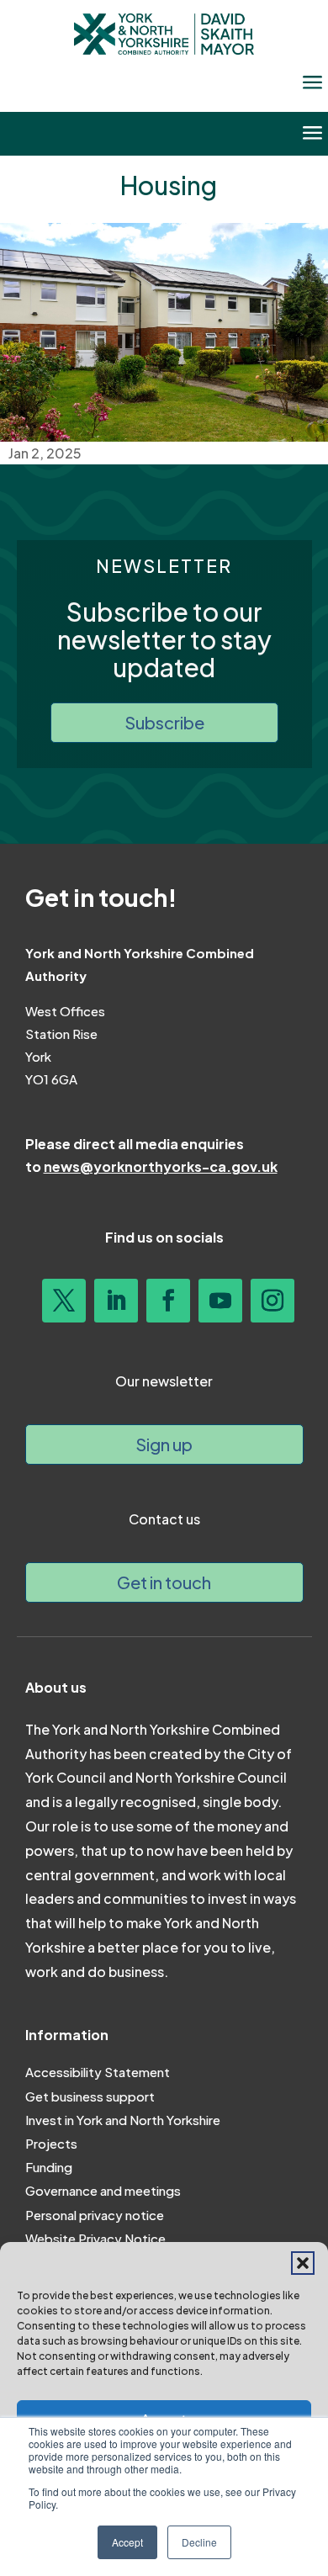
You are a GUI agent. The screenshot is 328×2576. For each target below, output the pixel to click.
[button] (303, 2263)
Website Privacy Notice (95, 2238)
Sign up (164, 1444)
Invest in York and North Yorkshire (123, 2120)
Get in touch (164, 1582)
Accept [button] (127, 2542)
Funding (49, 2167)
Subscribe (164, 722)
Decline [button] (199, 2542)
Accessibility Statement (98, 2072)
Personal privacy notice (95, 2215)
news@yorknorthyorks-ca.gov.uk (161, 1166)
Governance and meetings (103, 2190)
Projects (51, 2143)
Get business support (90, 2096)
